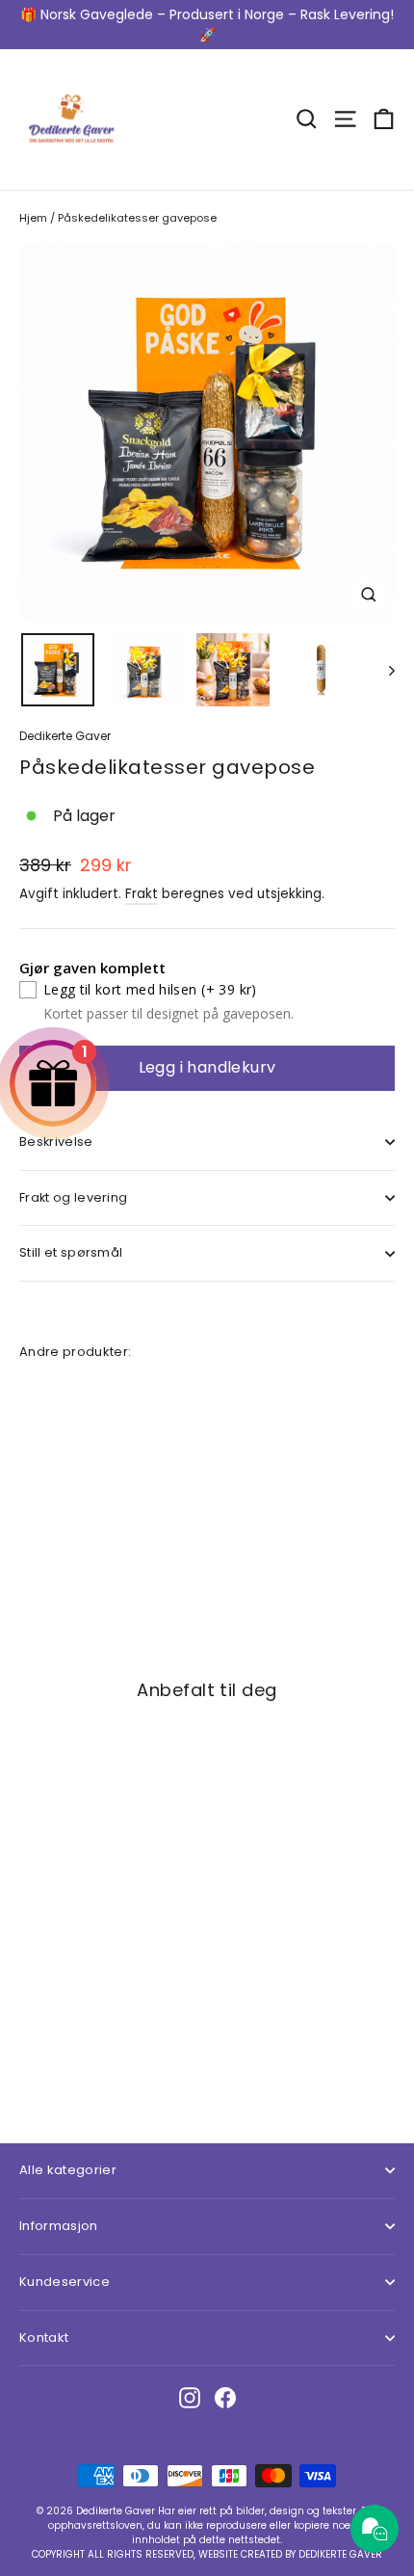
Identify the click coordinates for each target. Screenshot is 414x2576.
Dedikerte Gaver (65, 736)
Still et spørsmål (71, 1252)
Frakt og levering (73, 1197)
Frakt (142, 894)
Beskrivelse (56, 1142)
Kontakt (44, 2337)
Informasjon (59, 2226)
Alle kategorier (68, 2170)
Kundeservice (65, 2282)
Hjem (33, 218)
